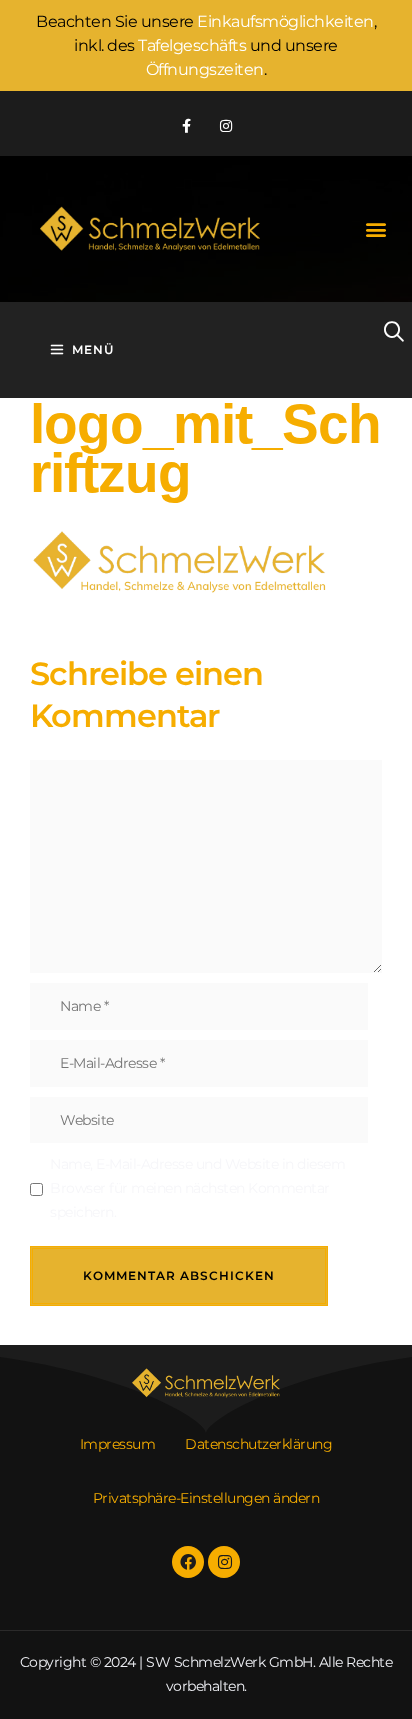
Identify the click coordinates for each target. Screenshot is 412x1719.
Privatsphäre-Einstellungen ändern (206, 1498)
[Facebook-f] (186, 125)
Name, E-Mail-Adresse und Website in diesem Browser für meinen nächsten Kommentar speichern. (197, 1188)
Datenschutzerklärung (258, 1444)
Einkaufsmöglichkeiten (285, 21)
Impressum (118, 1444)
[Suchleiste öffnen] (376, 332)
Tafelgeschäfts (192, 45)
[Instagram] (225, 125)
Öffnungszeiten (205, 69)
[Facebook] (188, 1562)
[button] (375, 229)
